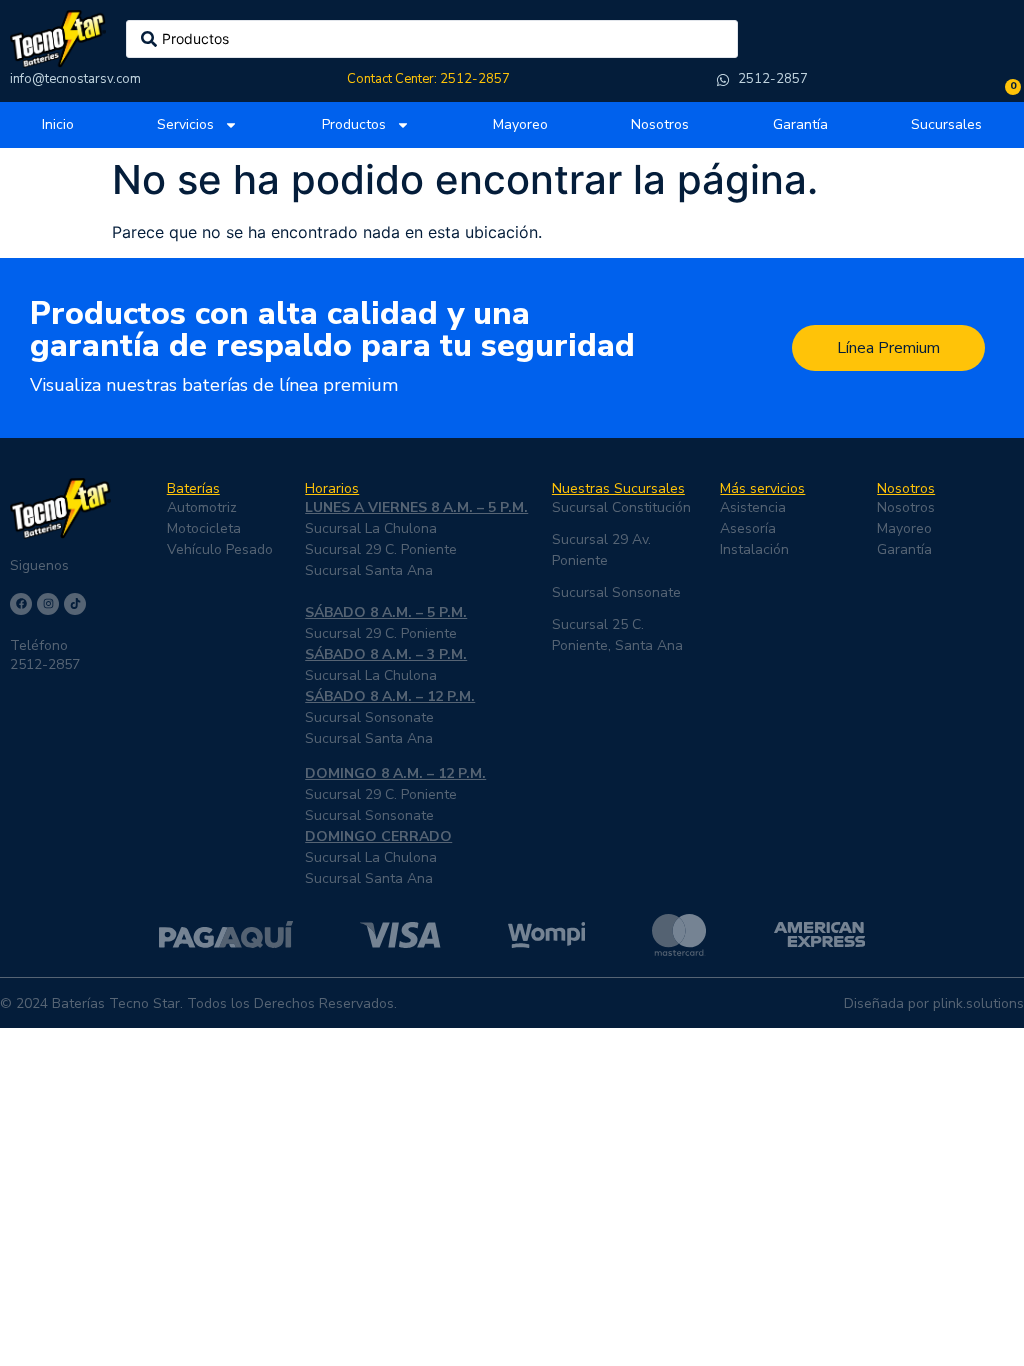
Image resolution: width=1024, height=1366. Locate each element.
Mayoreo (520, 124)
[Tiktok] (75, 604)
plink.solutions (978, 1003)
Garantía (800, 124)
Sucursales (946, 124)
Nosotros (660, 124)
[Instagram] (48, 604)
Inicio (58, 124)
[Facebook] (21, 604)
